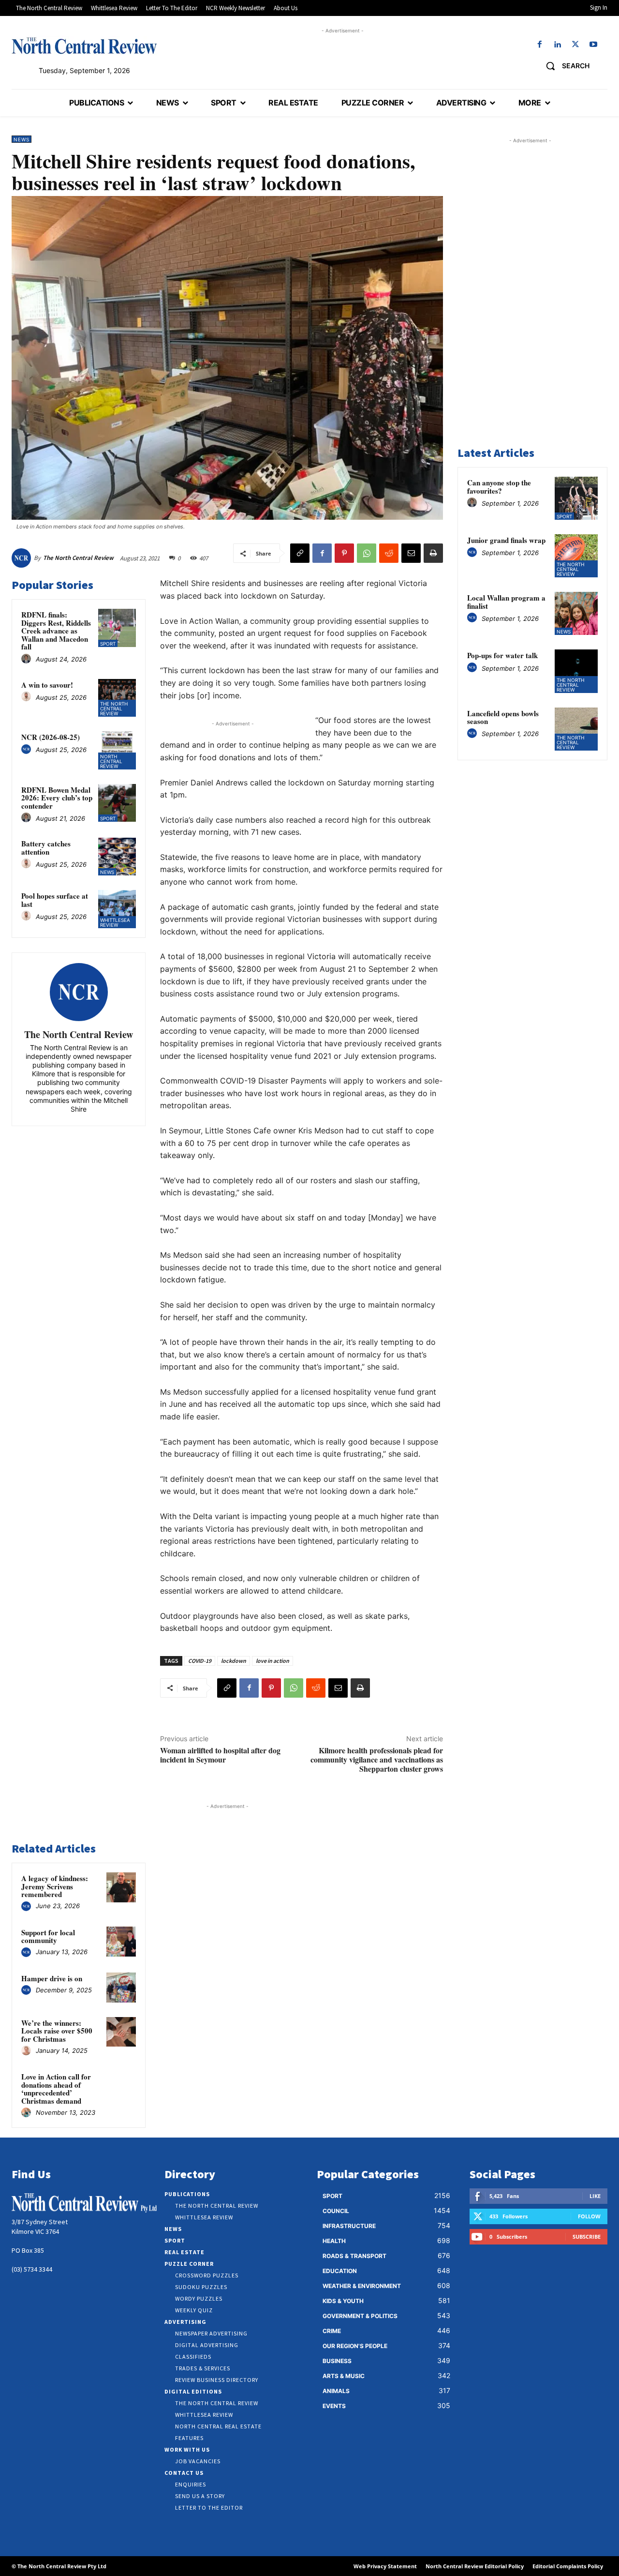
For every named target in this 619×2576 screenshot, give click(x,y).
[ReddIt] (389, 553)
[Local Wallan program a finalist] (576, 613)
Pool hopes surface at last (55, 900)
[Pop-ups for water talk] (576, 671)
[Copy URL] (300, 553)
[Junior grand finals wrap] (576, 556)
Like (595, 2196)
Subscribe (587, 2237)
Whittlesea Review (115, 922)
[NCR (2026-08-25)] (117, 750)
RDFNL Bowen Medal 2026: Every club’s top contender (57, 798)
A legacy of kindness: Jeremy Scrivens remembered (55, 1886)
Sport (108, 644)
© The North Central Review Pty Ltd (59, 2566)
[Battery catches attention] (117, 857)
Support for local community (48, 1936)
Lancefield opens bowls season (503, 717)
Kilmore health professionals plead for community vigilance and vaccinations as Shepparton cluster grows (377, 1759)
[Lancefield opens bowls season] (576, 729)
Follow (589, 2216)
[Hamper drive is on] (121, 1988)
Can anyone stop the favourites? (499, 487)
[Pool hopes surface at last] (117, 909)
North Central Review (111, 761)
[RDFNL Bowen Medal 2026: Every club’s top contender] (117, 803)
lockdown (234, 1661)
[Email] (411, 553)
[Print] (433, 553)
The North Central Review (78, 558)
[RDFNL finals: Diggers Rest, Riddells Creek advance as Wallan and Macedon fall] (117, 628)
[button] (564, 66)
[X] (576, 45)
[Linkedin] (557, 45)
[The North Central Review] (23, 558)
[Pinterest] (344, 553)
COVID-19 (200, 1661)
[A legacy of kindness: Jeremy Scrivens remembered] (121, 1887)
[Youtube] (594, 45)
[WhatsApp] (367, 553)
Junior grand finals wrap (506, 540)
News (22, 139)
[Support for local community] (121, 1942)
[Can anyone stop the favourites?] (576, 498)
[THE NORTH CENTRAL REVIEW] (84, 45)
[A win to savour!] (117, 698)
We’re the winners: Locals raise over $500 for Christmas (57, 2031)
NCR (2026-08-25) (51, 737)
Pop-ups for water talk (502, 655)
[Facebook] (539, 45)
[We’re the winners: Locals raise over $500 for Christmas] (121, 2032)
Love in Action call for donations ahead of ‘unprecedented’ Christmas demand (56, 2089)
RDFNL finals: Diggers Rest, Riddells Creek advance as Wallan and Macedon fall (56, 631)
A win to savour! (47, 685)
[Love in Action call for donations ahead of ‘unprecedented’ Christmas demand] (121, 2086)
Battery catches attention (46, 848)
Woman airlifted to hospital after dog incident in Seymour (220, 1755)
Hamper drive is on (52, 1978)
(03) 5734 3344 (32, 2269)
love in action (273, 1661)
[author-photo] (28, 659)
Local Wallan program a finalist (506, 602)
